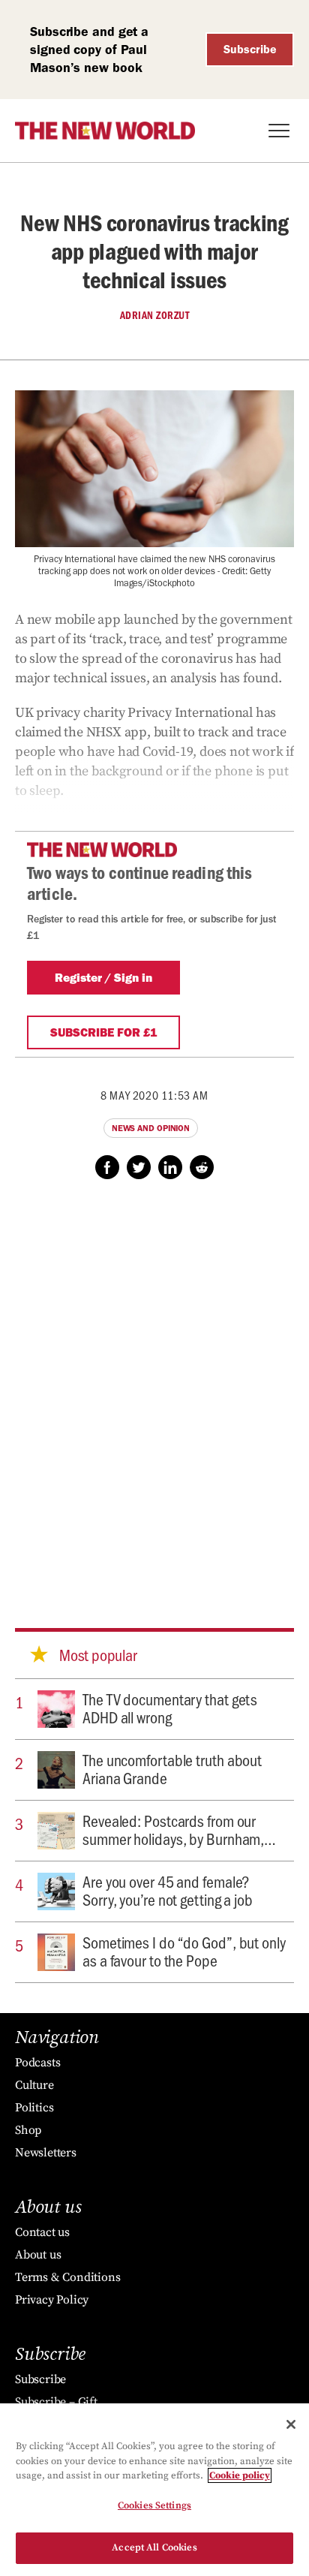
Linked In (170, 1167)
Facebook (107, 1167)
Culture (34, 2085)
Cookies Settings (154, 2505)
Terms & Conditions (67, 2277)
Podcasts (37, 2063)
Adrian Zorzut (155, 315)
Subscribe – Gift (56, 2402)
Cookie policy (240, 2475)
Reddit (202, 1167)
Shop (28, 2130)
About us (38, 2255)
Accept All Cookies (154, 2547)
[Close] (291, 2424)
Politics (34, 2108)
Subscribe (250, 49)
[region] (154, 2490)
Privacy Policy (52, 2300)
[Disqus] (154, 1389)
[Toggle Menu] (279, 131)
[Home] (105, 131)
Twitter (139, 1167)
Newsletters (46, 2153)
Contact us (42, 2232)
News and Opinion (151, 1128)
